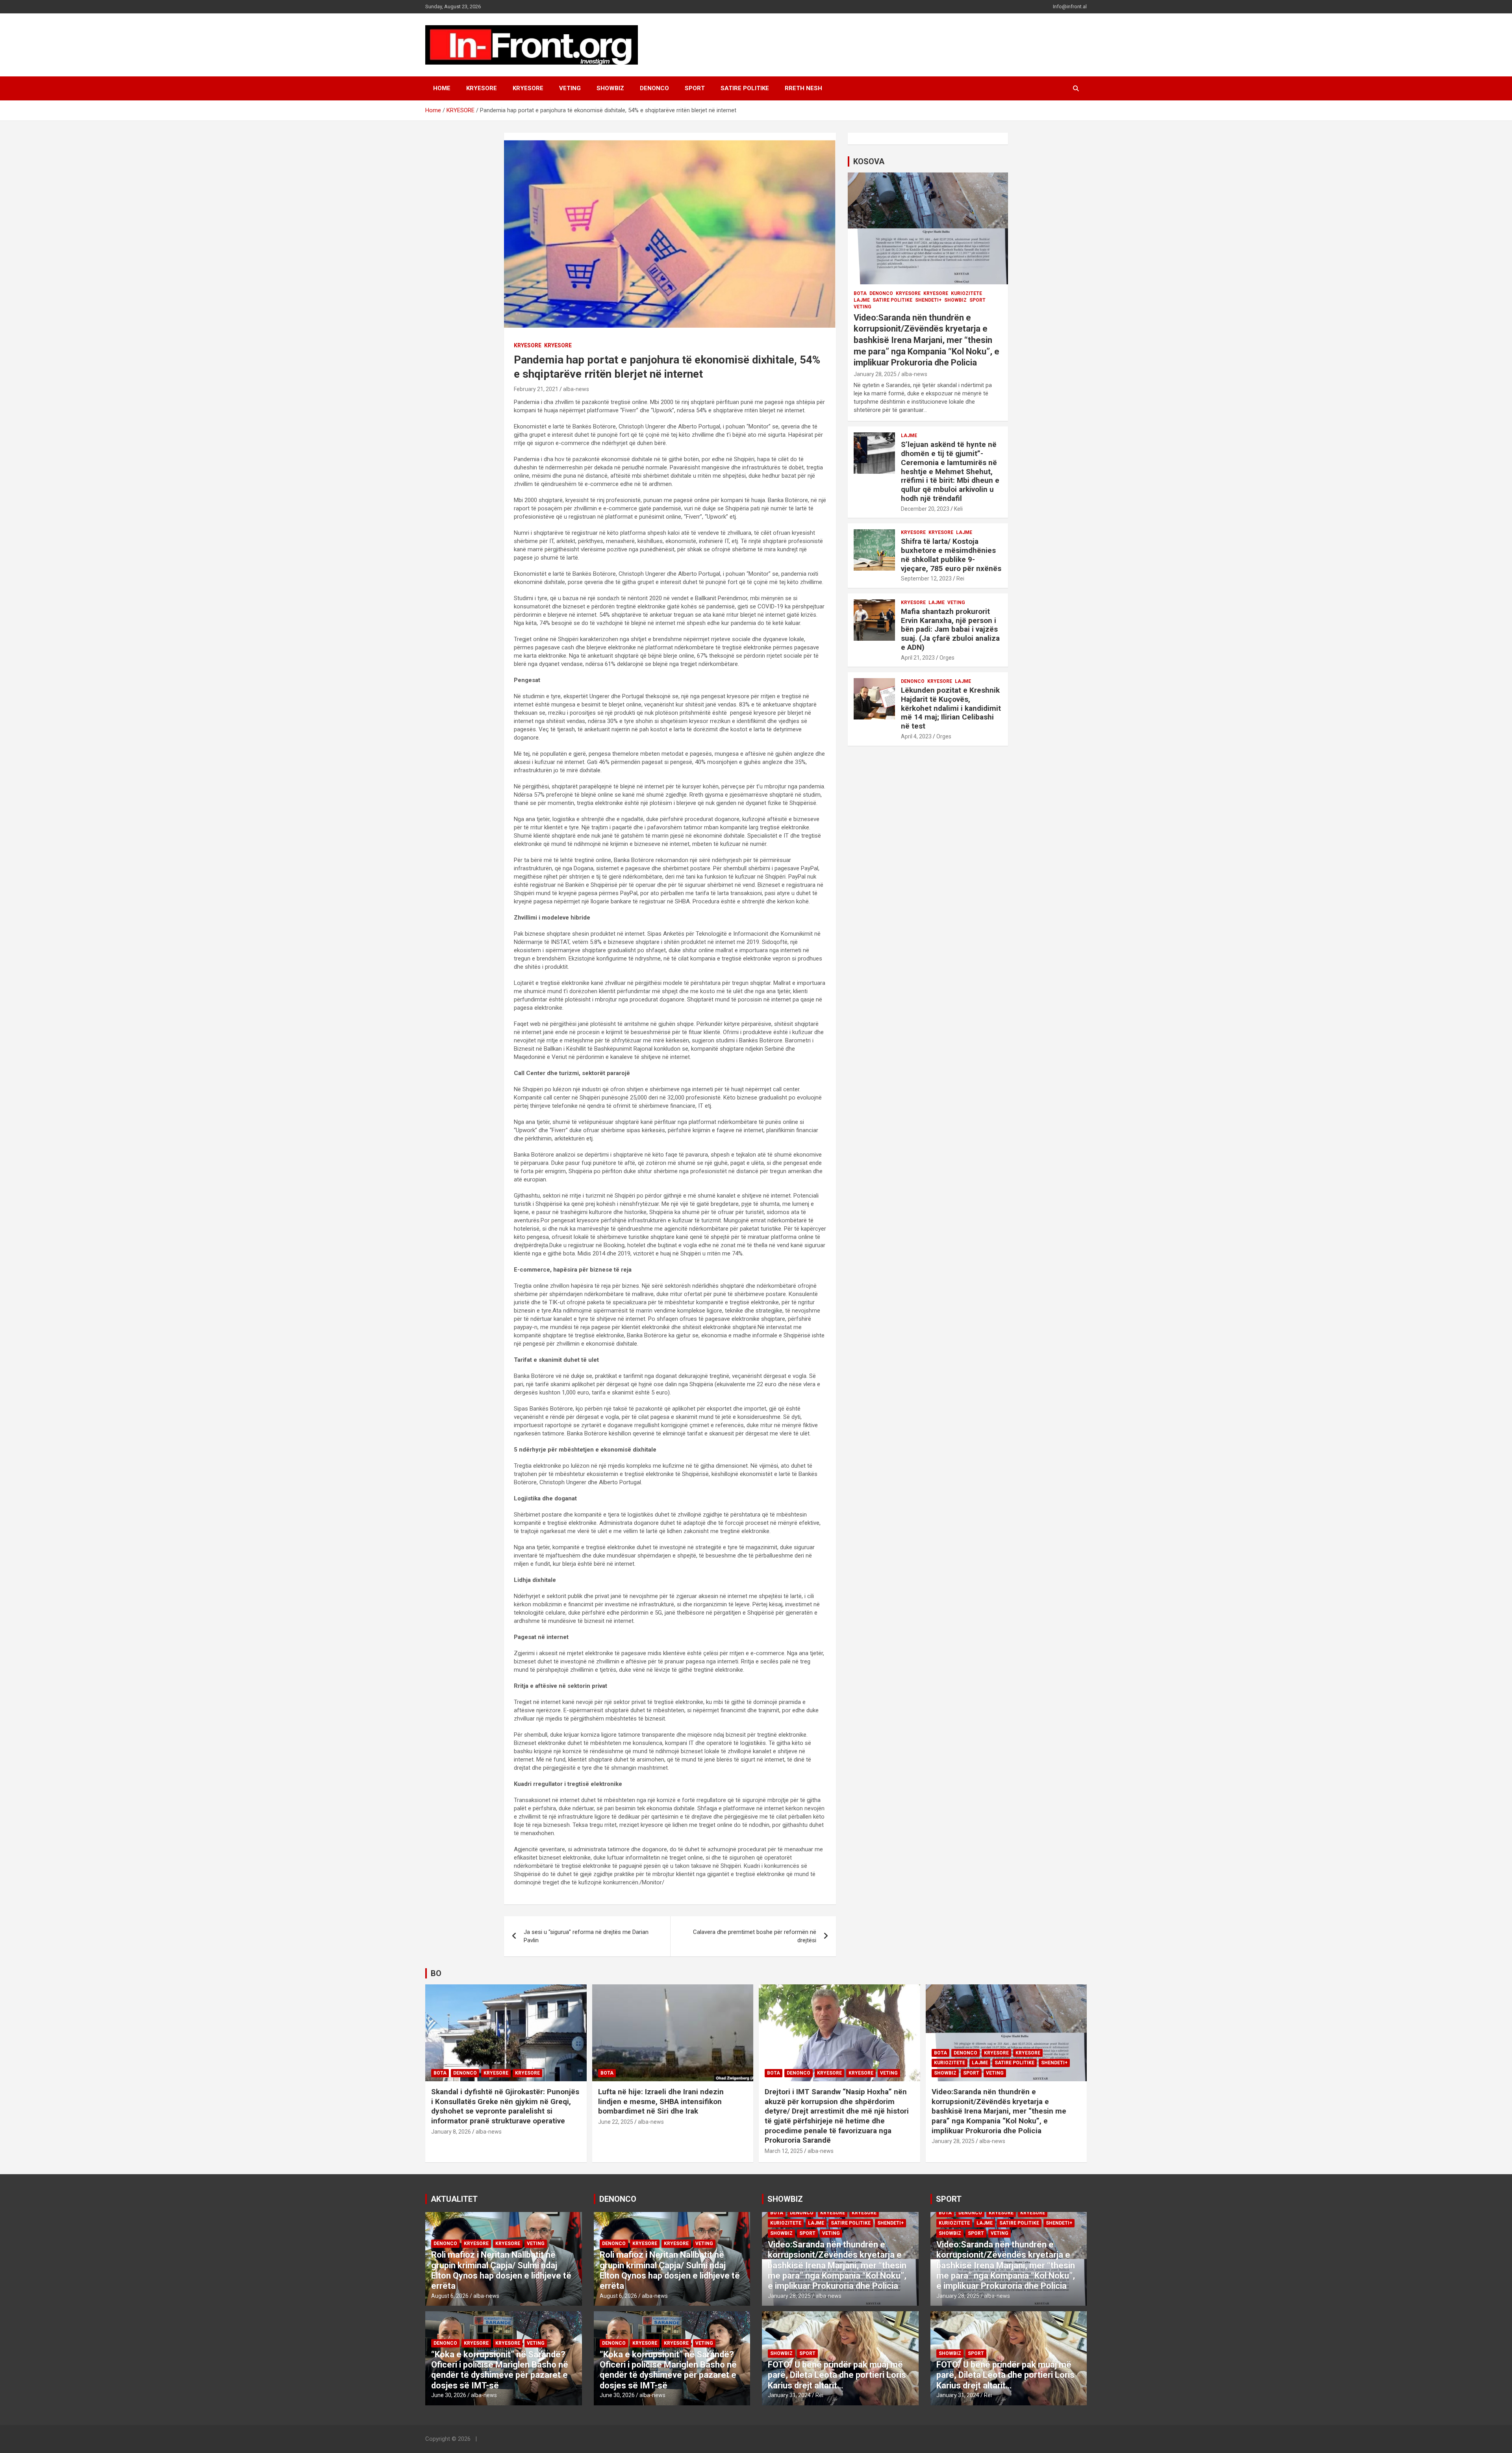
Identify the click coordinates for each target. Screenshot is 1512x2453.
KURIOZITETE (966, 293)
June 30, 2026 (449, 2395)
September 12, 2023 (926, 578)
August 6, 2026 (450, 2296)
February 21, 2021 (536, 389)
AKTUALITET (454, 2199)
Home (442, 88)
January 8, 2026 (451, 2132)
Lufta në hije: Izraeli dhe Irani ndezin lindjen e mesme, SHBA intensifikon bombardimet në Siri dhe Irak (661, 2101)
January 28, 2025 (875, 374)
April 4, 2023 (916, 736)
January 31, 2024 (789, 2395)
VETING (570, 88)
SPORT (695, 88)
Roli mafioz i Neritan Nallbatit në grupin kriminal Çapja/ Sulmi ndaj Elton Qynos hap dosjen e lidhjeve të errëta (501, 2270)
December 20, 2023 (925, 509)
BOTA (860, 293)
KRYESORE (482, 88)
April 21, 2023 (918, 658)
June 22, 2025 (616, 2122)
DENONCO (654, 88)
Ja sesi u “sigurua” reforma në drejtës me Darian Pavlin (586, 1936)
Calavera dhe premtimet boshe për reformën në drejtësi (755, 1936)
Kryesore (528, 88)
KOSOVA (869, 161)
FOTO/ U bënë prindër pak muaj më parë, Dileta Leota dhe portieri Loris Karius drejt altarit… (837, 2375)
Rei (960, 578)
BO (436, 1973)
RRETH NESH (803, 88)
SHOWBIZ (610, 88)
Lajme (862, 300)
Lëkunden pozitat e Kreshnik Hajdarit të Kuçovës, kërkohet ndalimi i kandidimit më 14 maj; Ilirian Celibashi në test (951, 708)
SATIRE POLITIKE (745, 88)
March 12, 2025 (784, 2151)
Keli (958, 509)
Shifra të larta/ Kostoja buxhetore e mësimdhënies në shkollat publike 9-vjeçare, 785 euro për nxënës (951, 555)
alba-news (576, 389)
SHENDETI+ (928, 300)
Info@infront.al (1070, 6)
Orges (947, 658)
